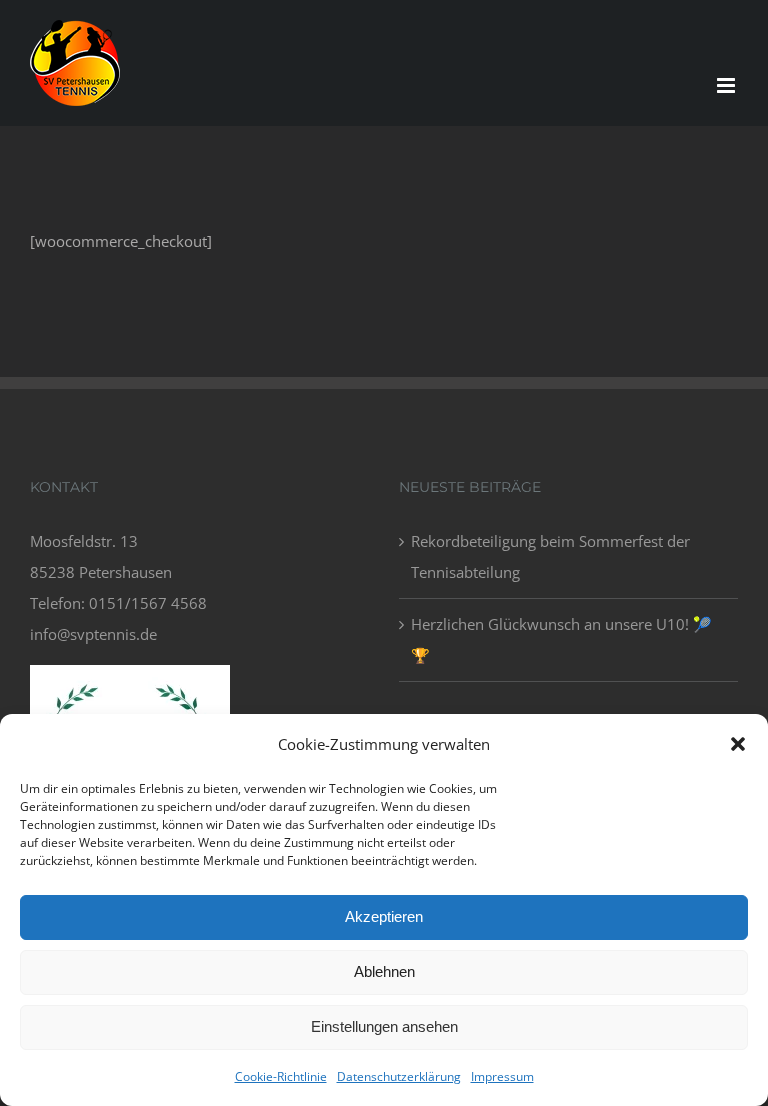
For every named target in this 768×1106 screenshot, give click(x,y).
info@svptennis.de (93, 634)
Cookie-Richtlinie (281, 1076)
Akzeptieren (384, 916)
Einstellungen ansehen (384, 1026)
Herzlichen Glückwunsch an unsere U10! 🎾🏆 (561, 639)
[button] (738, 744)
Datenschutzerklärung (399, 1076)
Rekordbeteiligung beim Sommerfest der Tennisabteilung (550, 556)
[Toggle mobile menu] (727, 85)
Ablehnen (384, 971)
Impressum (502, 1076)
